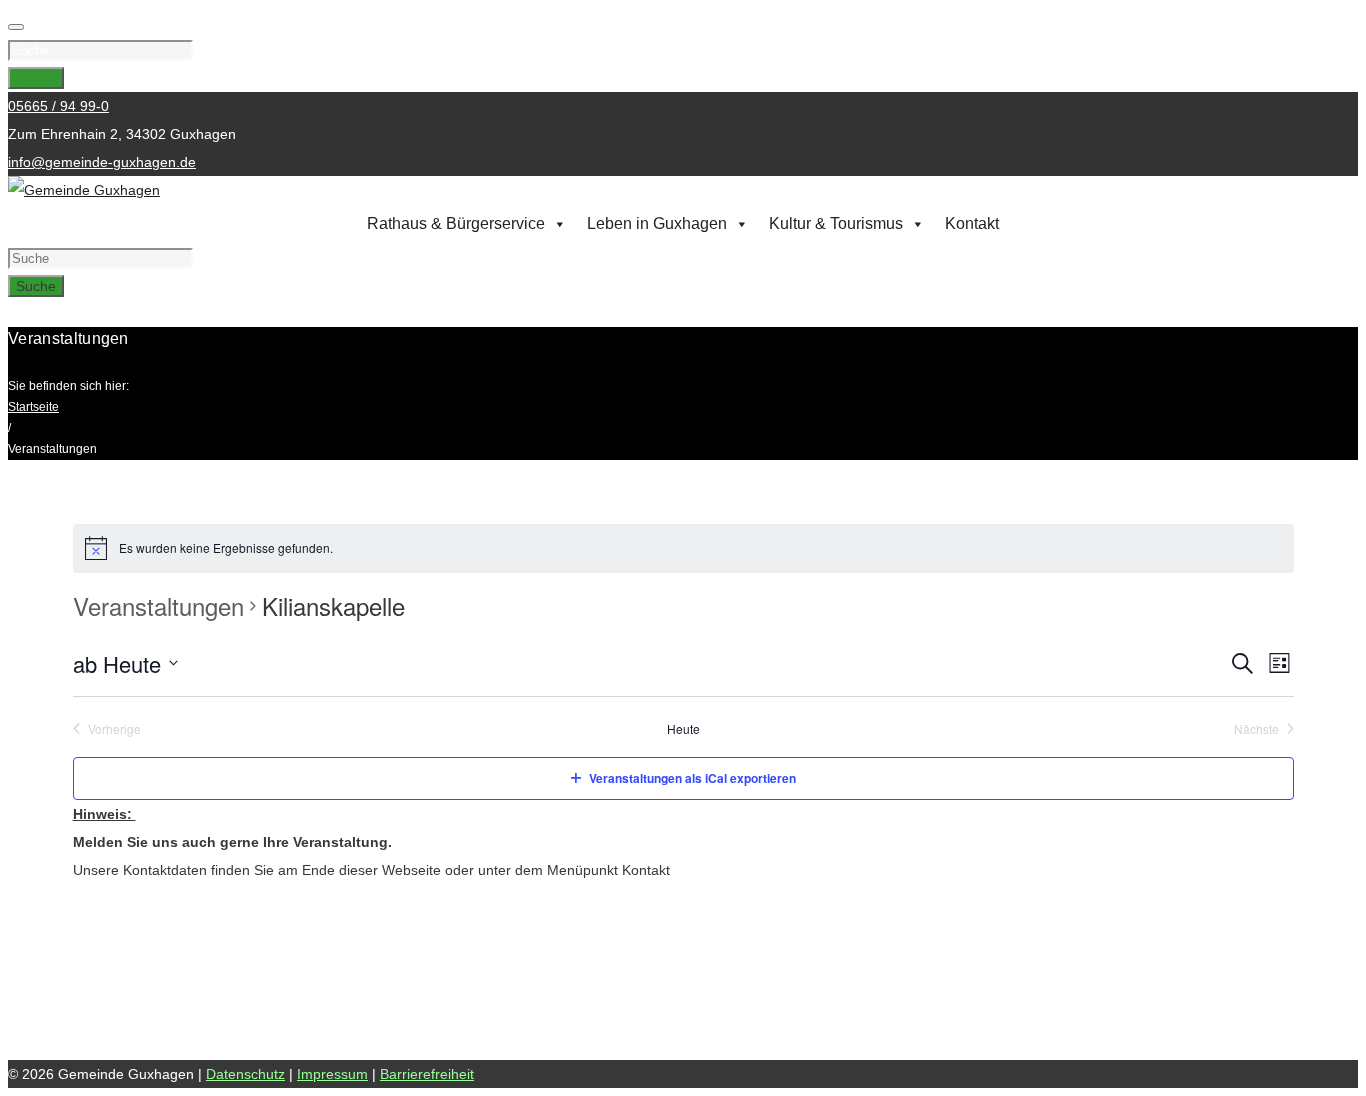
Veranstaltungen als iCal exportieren (692, 778)
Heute (683, 729)
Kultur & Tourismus (836, 223)
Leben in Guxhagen (657, 223)
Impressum (332, 1074)
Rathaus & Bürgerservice (456, 223)
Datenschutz (245, 1074)
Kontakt (972, 223)
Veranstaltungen (158, 606)
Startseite (33, 407)
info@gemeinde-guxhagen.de (102, 162)
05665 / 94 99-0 (58, 106)
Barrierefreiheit (427, 1074)
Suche (36, 78)
